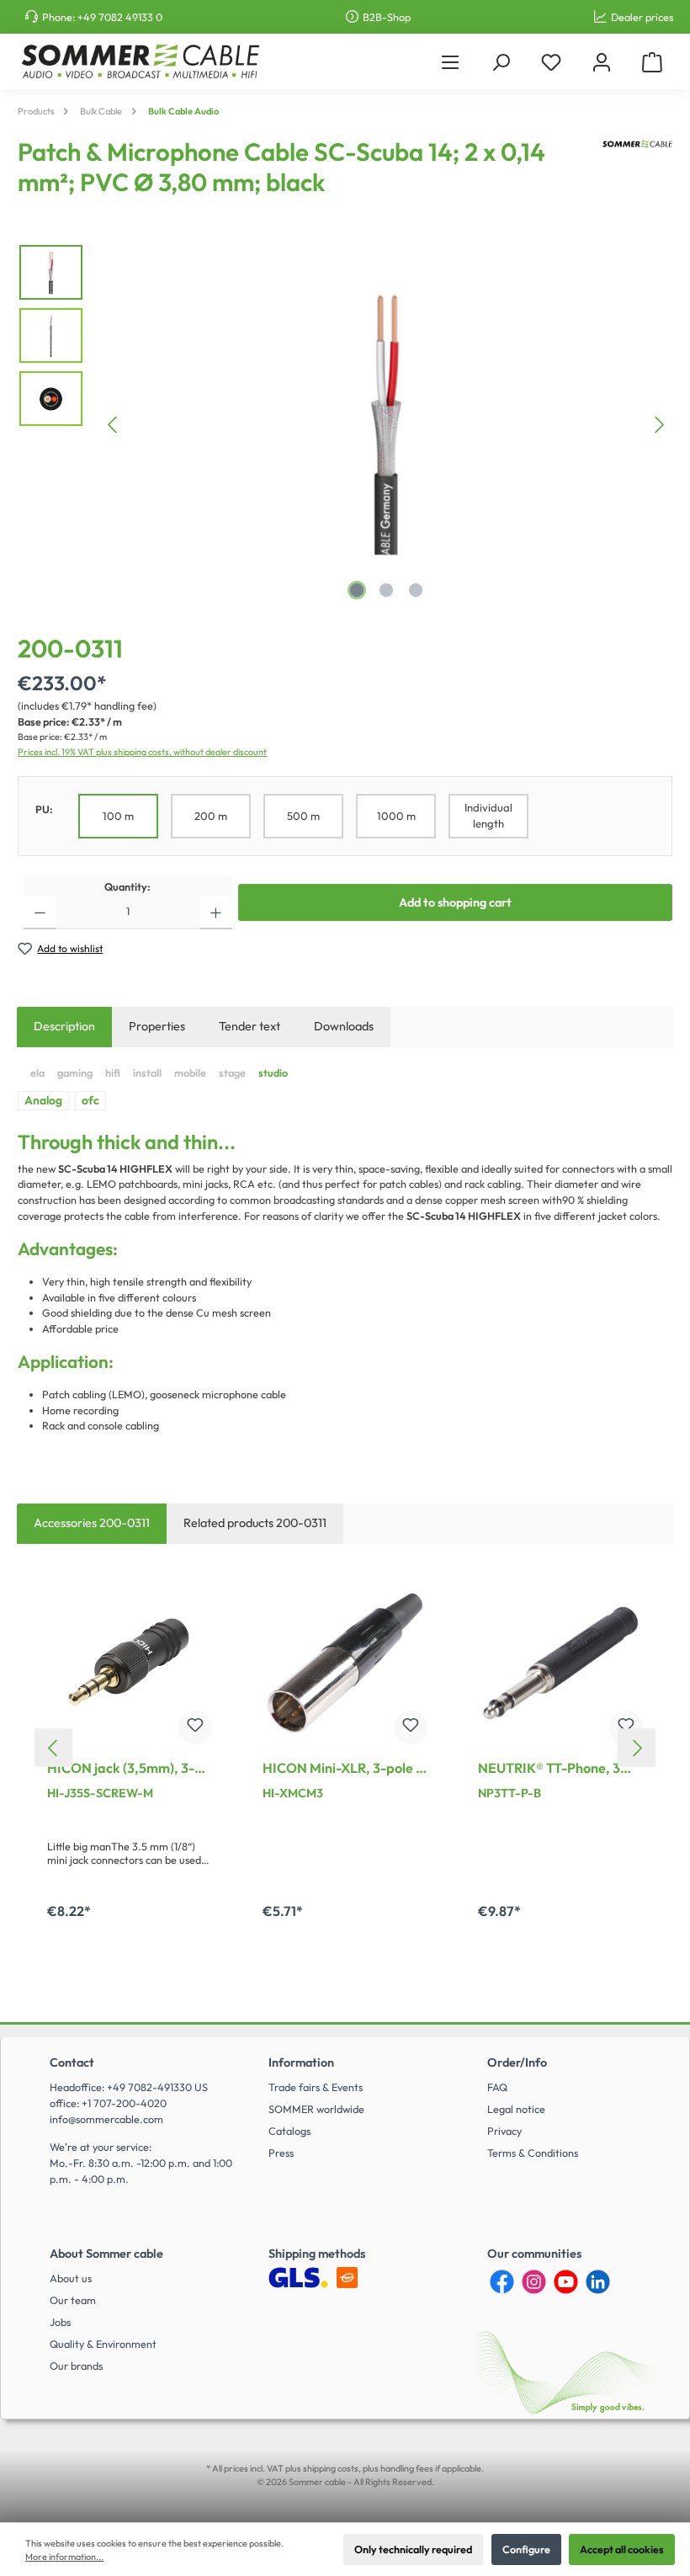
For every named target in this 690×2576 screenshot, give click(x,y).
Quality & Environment (103, 2344)
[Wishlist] (551, 62)
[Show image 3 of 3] (416, 590)
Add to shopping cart (455, 902)
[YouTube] (566, 2282)
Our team (73, 2300)
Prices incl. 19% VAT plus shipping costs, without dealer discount (142, 752)
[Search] (501, 62)
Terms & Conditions (533, 2153)
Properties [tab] (157, 1026)
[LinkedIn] (598, 2282)
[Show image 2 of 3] (386, 590)
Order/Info (517, 2062)
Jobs (60, 2322)
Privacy (504, 2131)
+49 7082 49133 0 (120, 17)
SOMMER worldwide (316, 2109)
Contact (72, 2062)
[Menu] (450, 62)
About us (71, 2278)
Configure (526, 2549)
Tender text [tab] (249, 1026)
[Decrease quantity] (40, 913)
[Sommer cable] (637, 173)
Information (301, 2062)
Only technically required (413, 2549)
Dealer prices (642, 17)
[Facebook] (502, 2282)
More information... (64, 2557)
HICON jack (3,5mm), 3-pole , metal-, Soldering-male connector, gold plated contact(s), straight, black (129, 1770)
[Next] (659, 425)
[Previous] (114, 425)
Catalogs (289, 2131)
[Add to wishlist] (195, 1727)
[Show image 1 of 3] (357, 590)
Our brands (76, 2366)
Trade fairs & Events (316, 2087)
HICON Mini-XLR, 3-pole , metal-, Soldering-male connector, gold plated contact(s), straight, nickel (342, 1770)
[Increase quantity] (216, 913)
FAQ (497, 2087)
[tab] (64, 1027)
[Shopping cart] (652, 62)
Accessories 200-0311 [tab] (92, 1523)
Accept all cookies (622, 2549)
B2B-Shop (387, 17)
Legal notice (516, 2109)
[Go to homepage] (140, 61)
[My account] (602, 62)
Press (281, 2153)
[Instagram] (534, 2282)
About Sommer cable (106, 2254)
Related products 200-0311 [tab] (255, 1523)
